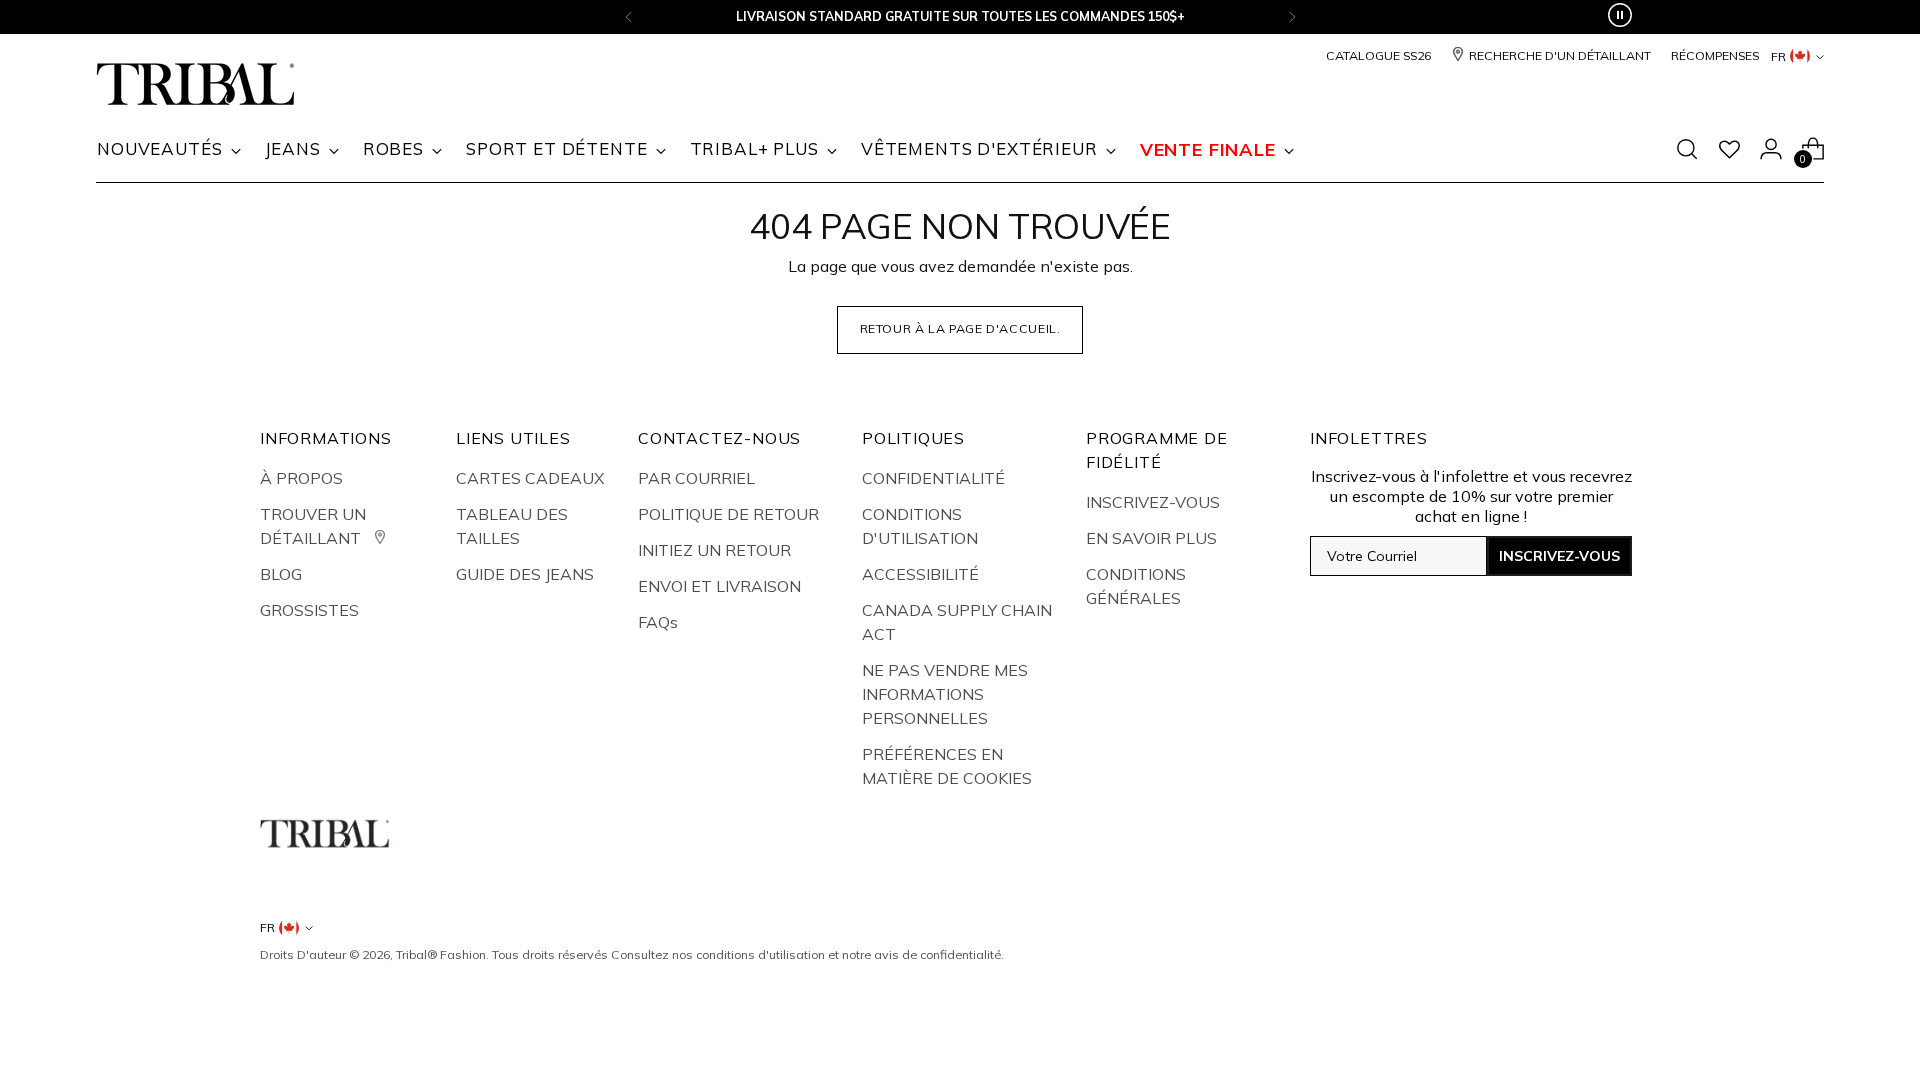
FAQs (658, 622)
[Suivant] (1292, 17)
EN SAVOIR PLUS (1151, 538)
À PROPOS (301, 478)
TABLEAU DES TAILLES (512, 526)
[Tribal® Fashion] (196, 84)
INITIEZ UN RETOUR (714, 550)
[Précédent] (629, 17)
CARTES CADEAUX (530, 478)
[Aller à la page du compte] (1771, 149)
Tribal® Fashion (441, 954)
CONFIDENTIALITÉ (933, 478)
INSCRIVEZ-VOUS (1153, 502)
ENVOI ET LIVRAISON (719, 586)
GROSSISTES (309, 610)
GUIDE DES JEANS (525, 574)
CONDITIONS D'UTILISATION (920, 526)
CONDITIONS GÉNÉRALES (1136, 586)
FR (1778, 56)
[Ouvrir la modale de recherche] (1687, 149)
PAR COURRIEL (696, 478)
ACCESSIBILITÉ (920, 574)
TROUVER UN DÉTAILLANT (313, 526)
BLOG (281, 574)
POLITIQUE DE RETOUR (728, 514)
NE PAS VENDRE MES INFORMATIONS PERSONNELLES (945, 694)
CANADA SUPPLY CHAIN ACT (957, 622)
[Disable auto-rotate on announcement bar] (1620, 17)
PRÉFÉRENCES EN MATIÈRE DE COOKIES (947, 766)
